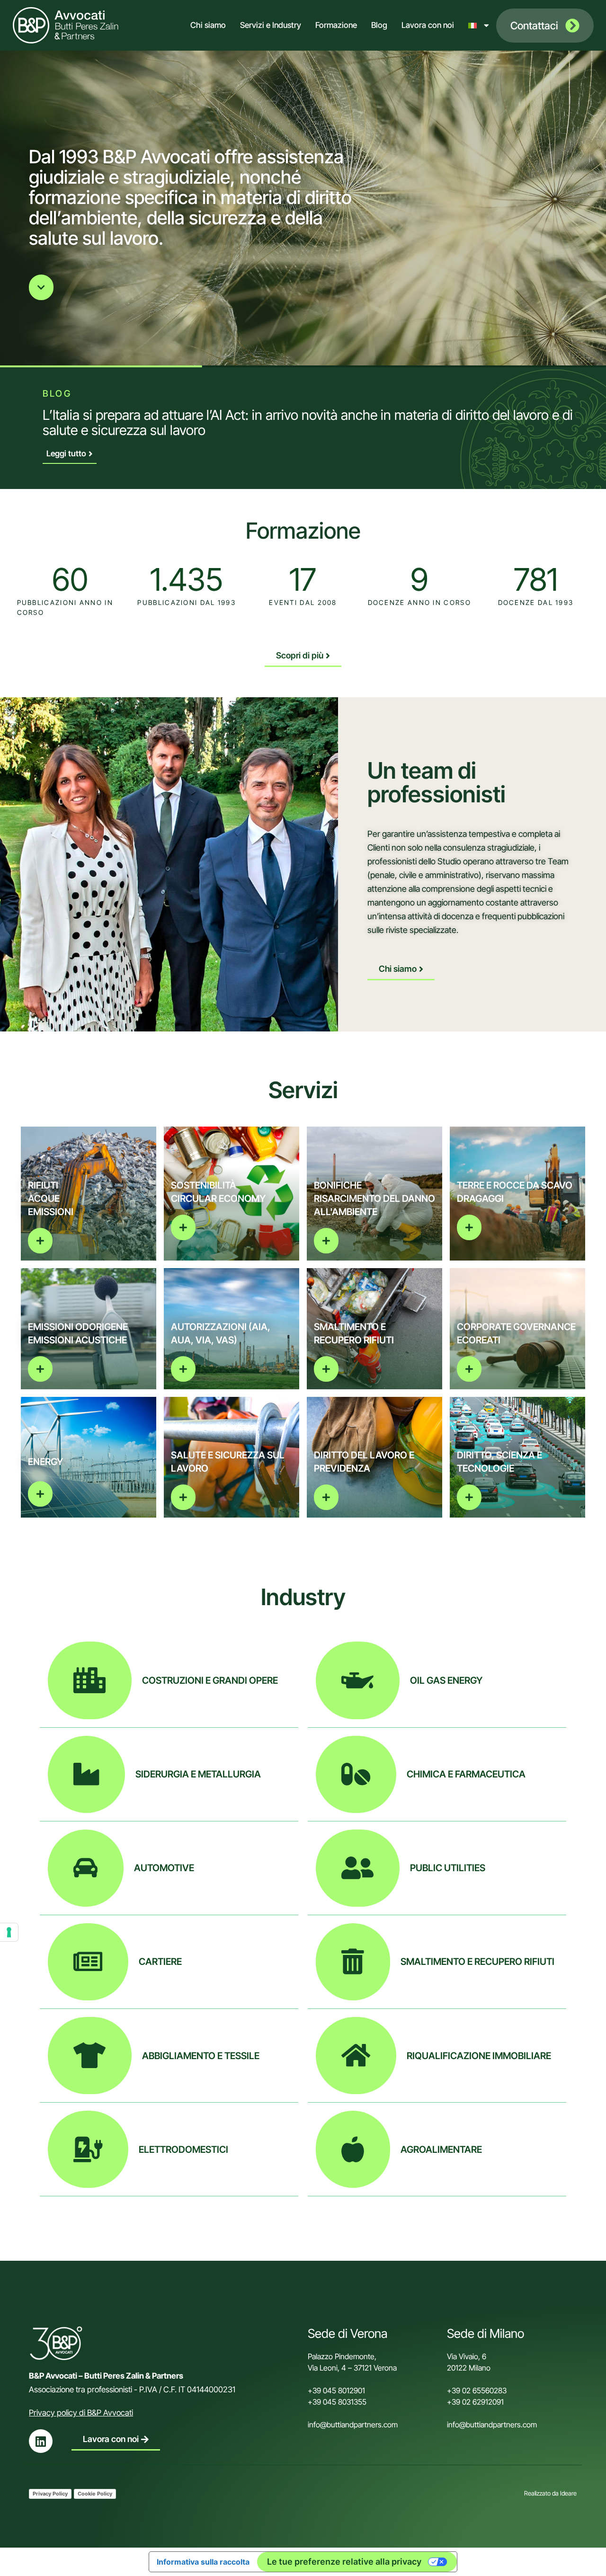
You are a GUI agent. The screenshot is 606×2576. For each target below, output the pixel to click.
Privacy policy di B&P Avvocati (81, 2413)
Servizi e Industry (271, 25)
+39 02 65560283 (477, 2390)
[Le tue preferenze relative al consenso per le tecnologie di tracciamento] (9, 1932)
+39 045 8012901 (336, 2390)
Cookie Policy (95, 2494)
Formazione (336, 25)
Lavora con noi (428, 25)
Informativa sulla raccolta (203, 2562)
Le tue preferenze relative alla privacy (344, 2562)
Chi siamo (208, 25)
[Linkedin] (41, 2441)
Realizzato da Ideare (550, 2493)
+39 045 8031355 (337, 2402)
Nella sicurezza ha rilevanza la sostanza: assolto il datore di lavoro (235, 415)
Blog (379, 25)
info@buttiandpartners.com (354, 2425)
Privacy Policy (50, 2494)
